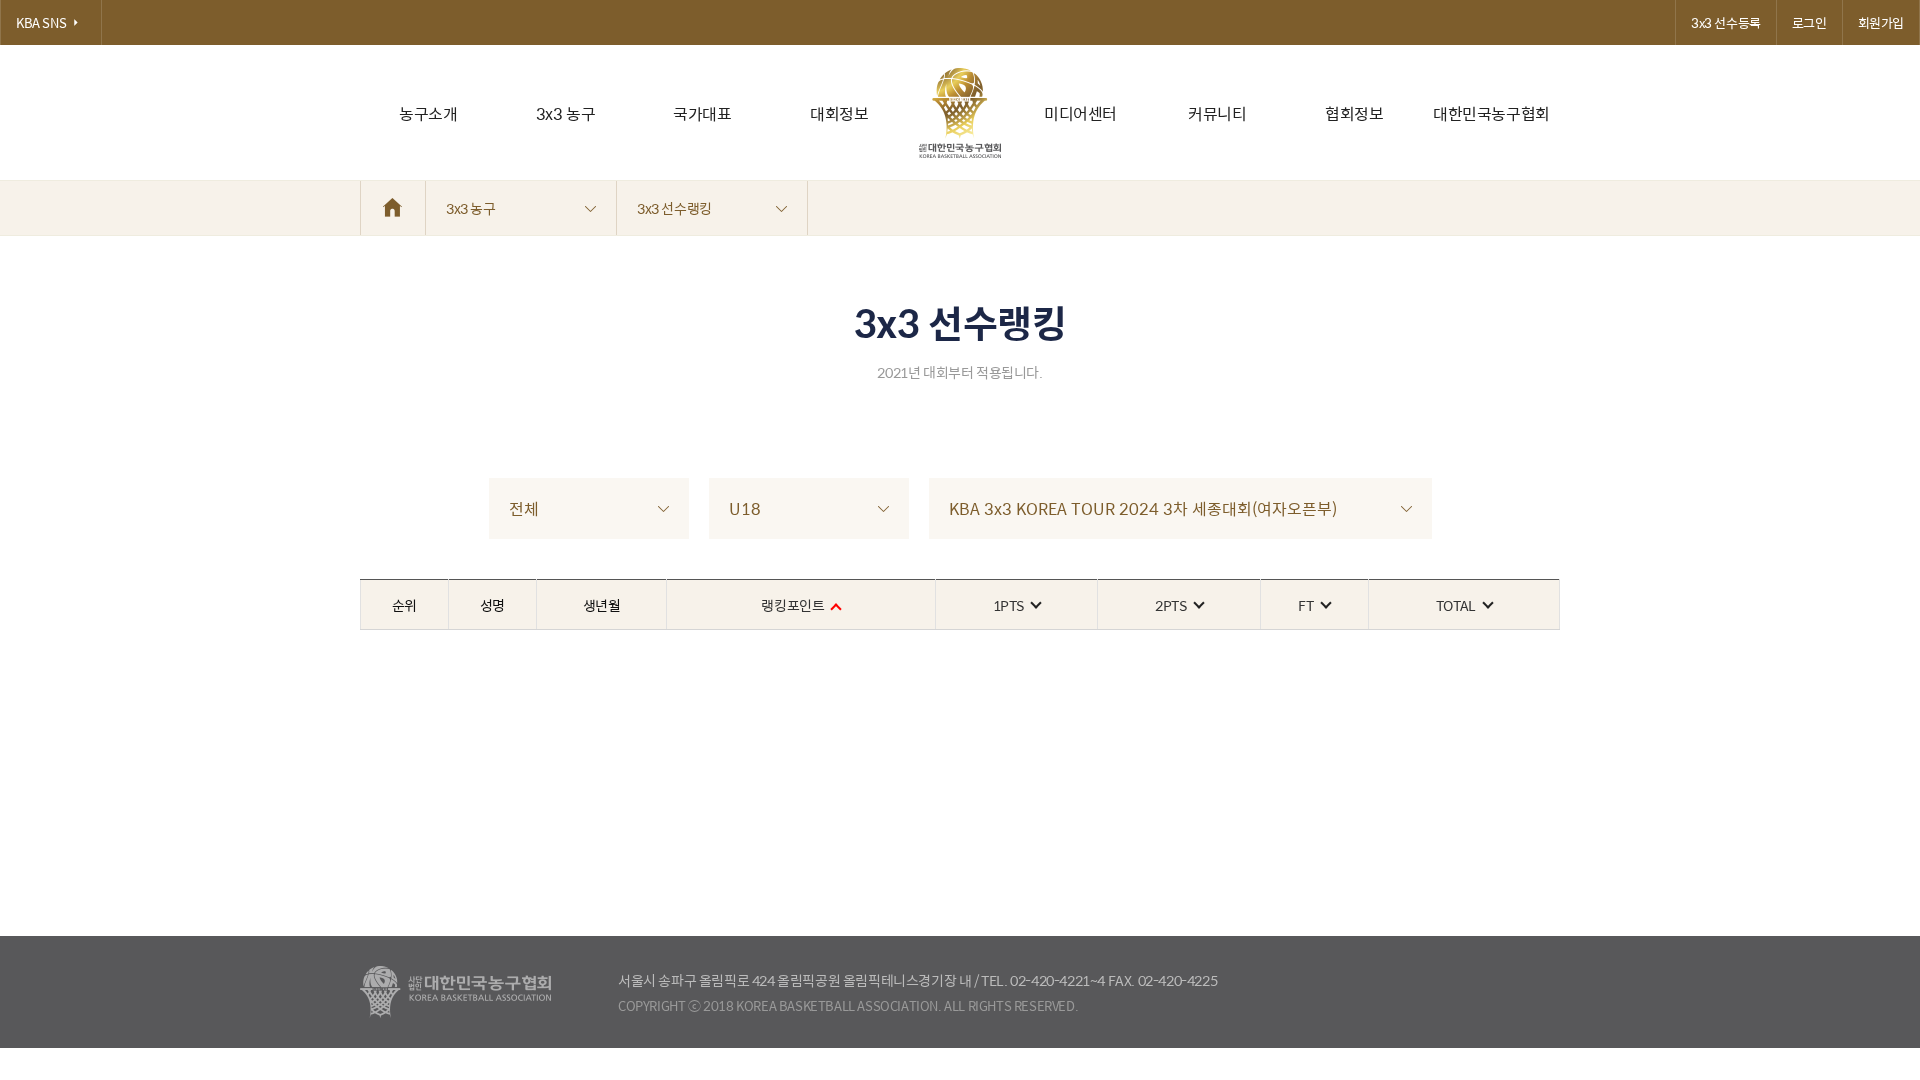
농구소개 (428, 113)
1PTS (1008, 605)
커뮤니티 (1217, 113)
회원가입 (1881, 22)
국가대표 (702, 113)
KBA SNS (41, 22)
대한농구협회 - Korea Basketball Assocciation (455, 992)
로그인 (1809, 22)
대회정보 (839, 113)
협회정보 (1354, 113)
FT (1305, 605)
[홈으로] (393, 208)
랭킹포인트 (792, 605)
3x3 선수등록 (1726, 22)
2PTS (1170, 605)
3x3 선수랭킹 (674, 208)
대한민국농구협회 (1491, 113)
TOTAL (1456, 605)
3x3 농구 (566, 113)
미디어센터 (1080, 113)
